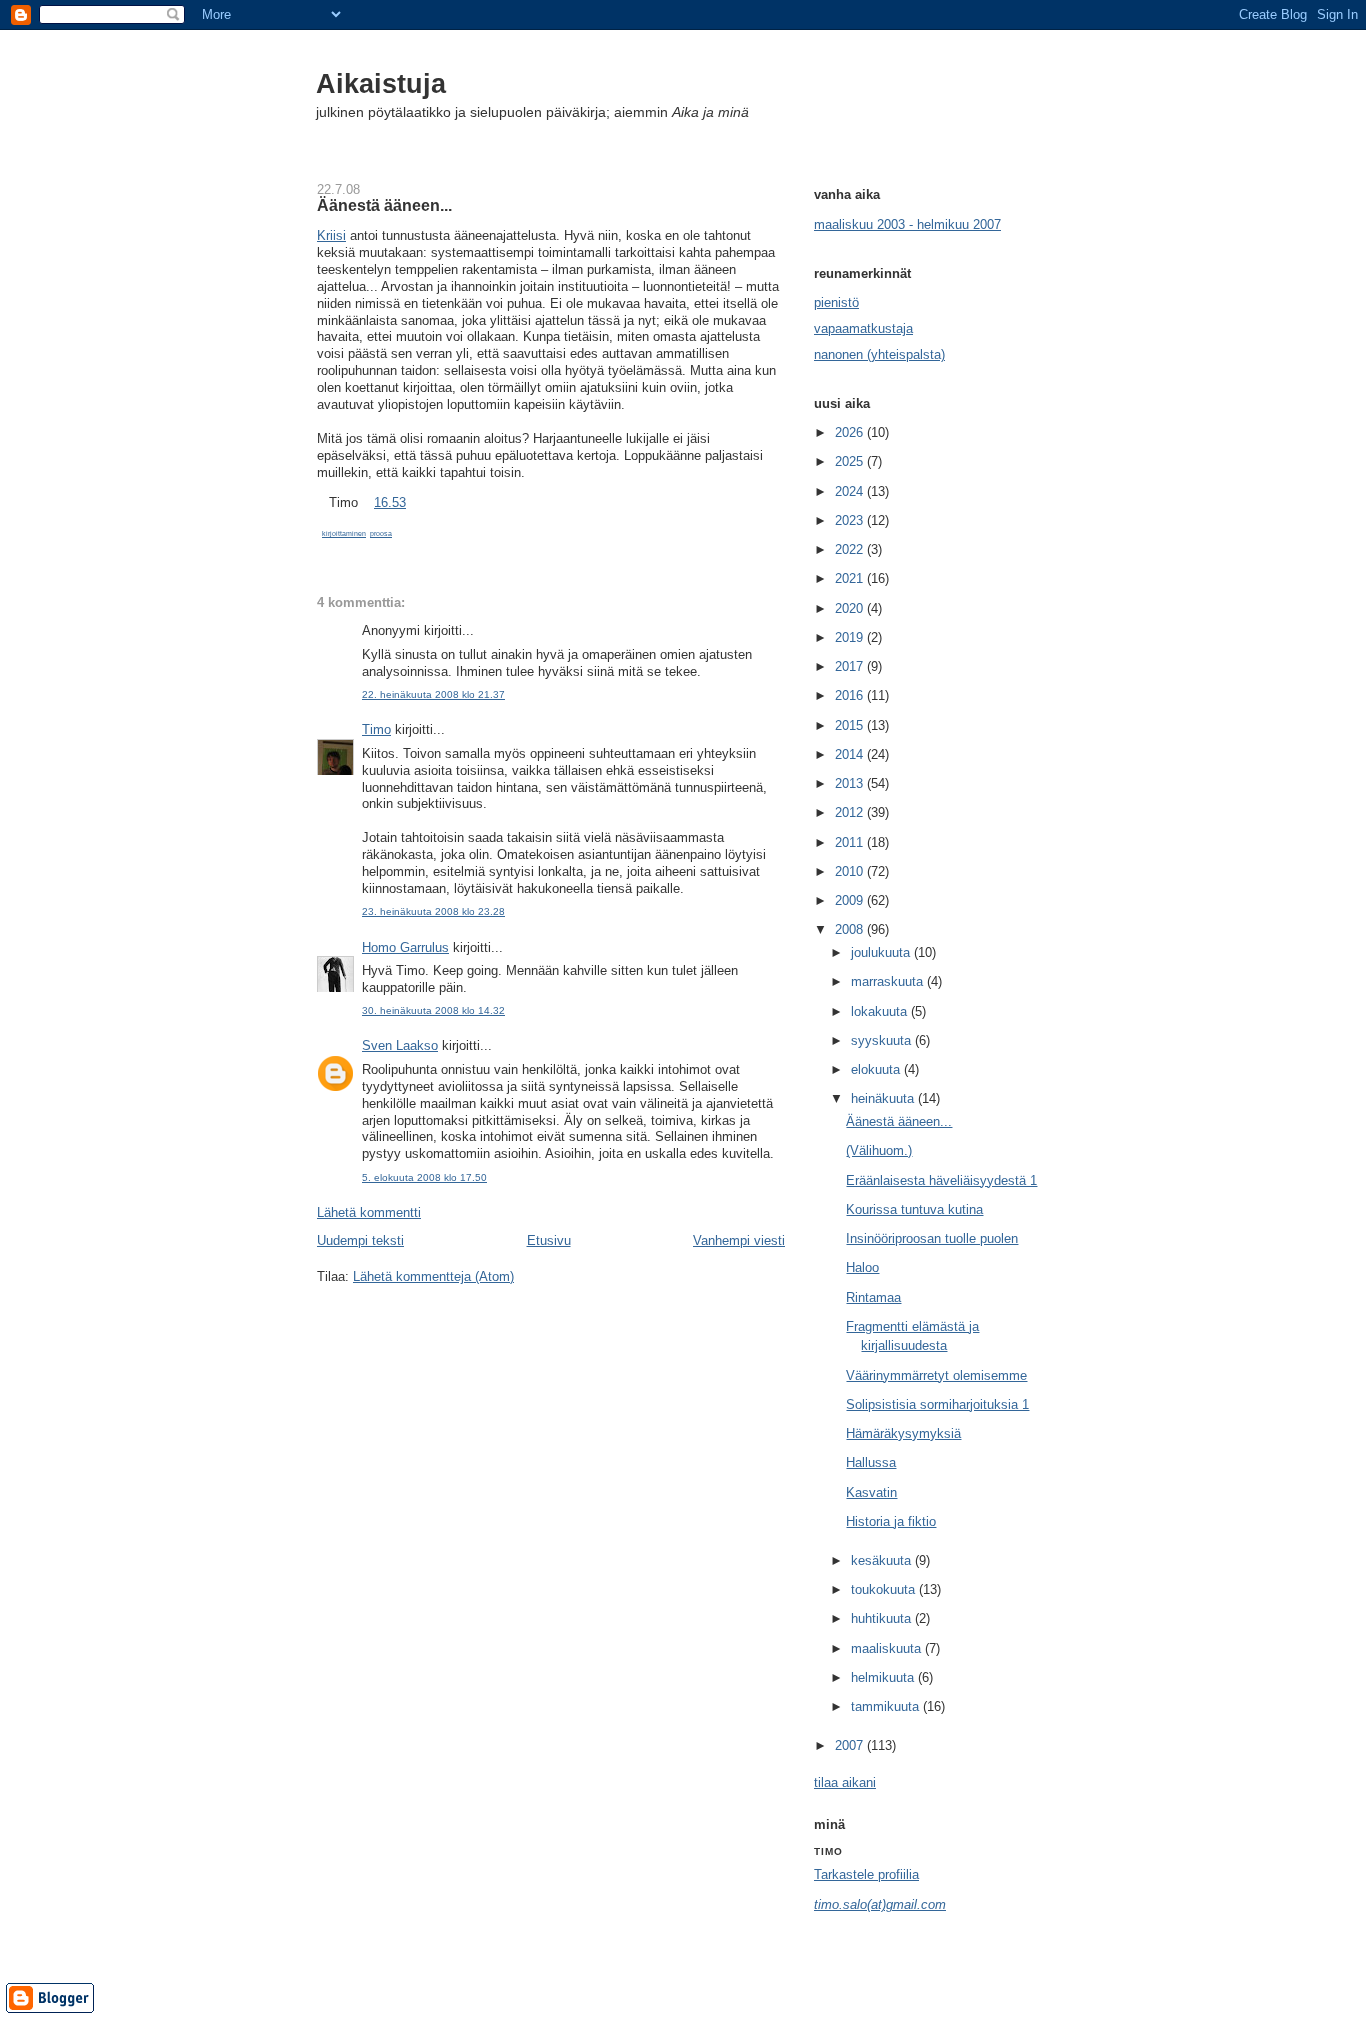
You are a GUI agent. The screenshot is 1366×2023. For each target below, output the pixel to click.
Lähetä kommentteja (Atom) (433, 1276)
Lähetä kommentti (369, 1212)
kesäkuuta (883, 1560)
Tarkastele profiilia (866, 1874)
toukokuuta (885, 1589)
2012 (851, 812)
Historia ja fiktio (891, 1521)
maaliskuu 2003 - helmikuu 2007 (907, 224)
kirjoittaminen (344, 533)
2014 (851, 754)
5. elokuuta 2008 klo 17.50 (424, 1177)
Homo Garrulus (405, 947)
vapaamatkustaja (863, 328)
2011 (851, 842)
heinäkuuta (884, 1098)
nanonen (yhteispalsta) (879, 354)
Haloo (862, 1267)
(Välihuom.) (879, 1150)
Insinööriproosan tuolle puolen (932, 1238)
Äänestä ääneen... (384, 205)
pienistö (836, 302)
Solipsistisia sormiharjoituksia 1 (937, 1404)
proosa (381, 533)
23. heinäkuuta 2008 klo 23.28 (433, 911)
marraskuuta (889, 981)
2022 (851, 549)
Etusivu (549, 1240)
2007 (851, 1745)
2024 (851, 491)
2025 (851, 461)
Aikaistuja (381, 83)
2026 (851, 432)
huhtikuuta (883, 1618)
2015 (851, 725)
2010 (851, 871)
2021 (851, 578)
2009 (851, 900)
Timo (376, 729)
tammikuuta (887, 1706)
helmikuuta (884, 1677)
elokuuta (877, 1069)
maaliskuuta (888, 1648)
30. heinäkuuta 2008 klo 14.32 (433, 1010)
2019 (851, 637)
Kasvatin (871, 1492)
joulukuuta (882, 952)
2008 (851, 929)
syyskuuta (883, 1040)
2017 (851, 666)
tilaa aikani (845, 1782)
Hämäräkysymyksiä (903, 1433)
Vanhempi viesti (739, 1240)
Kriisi (331, 235)
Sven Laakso (400, 1045)
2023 (851, 520)
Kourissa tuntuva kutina (914, 1209)
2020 (851, 608)
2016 (851, 695)
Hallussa (871, 1462)
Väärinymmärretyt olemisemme (936, 1375)
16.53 (390, 502)
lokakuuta (881, 1011)
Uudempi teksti (360, 1240)
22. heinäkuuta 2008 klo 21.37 (433, 694)
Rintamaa (873, 1297)
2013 (851, 783)
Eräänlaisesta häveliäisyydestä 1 (941, 1180)
